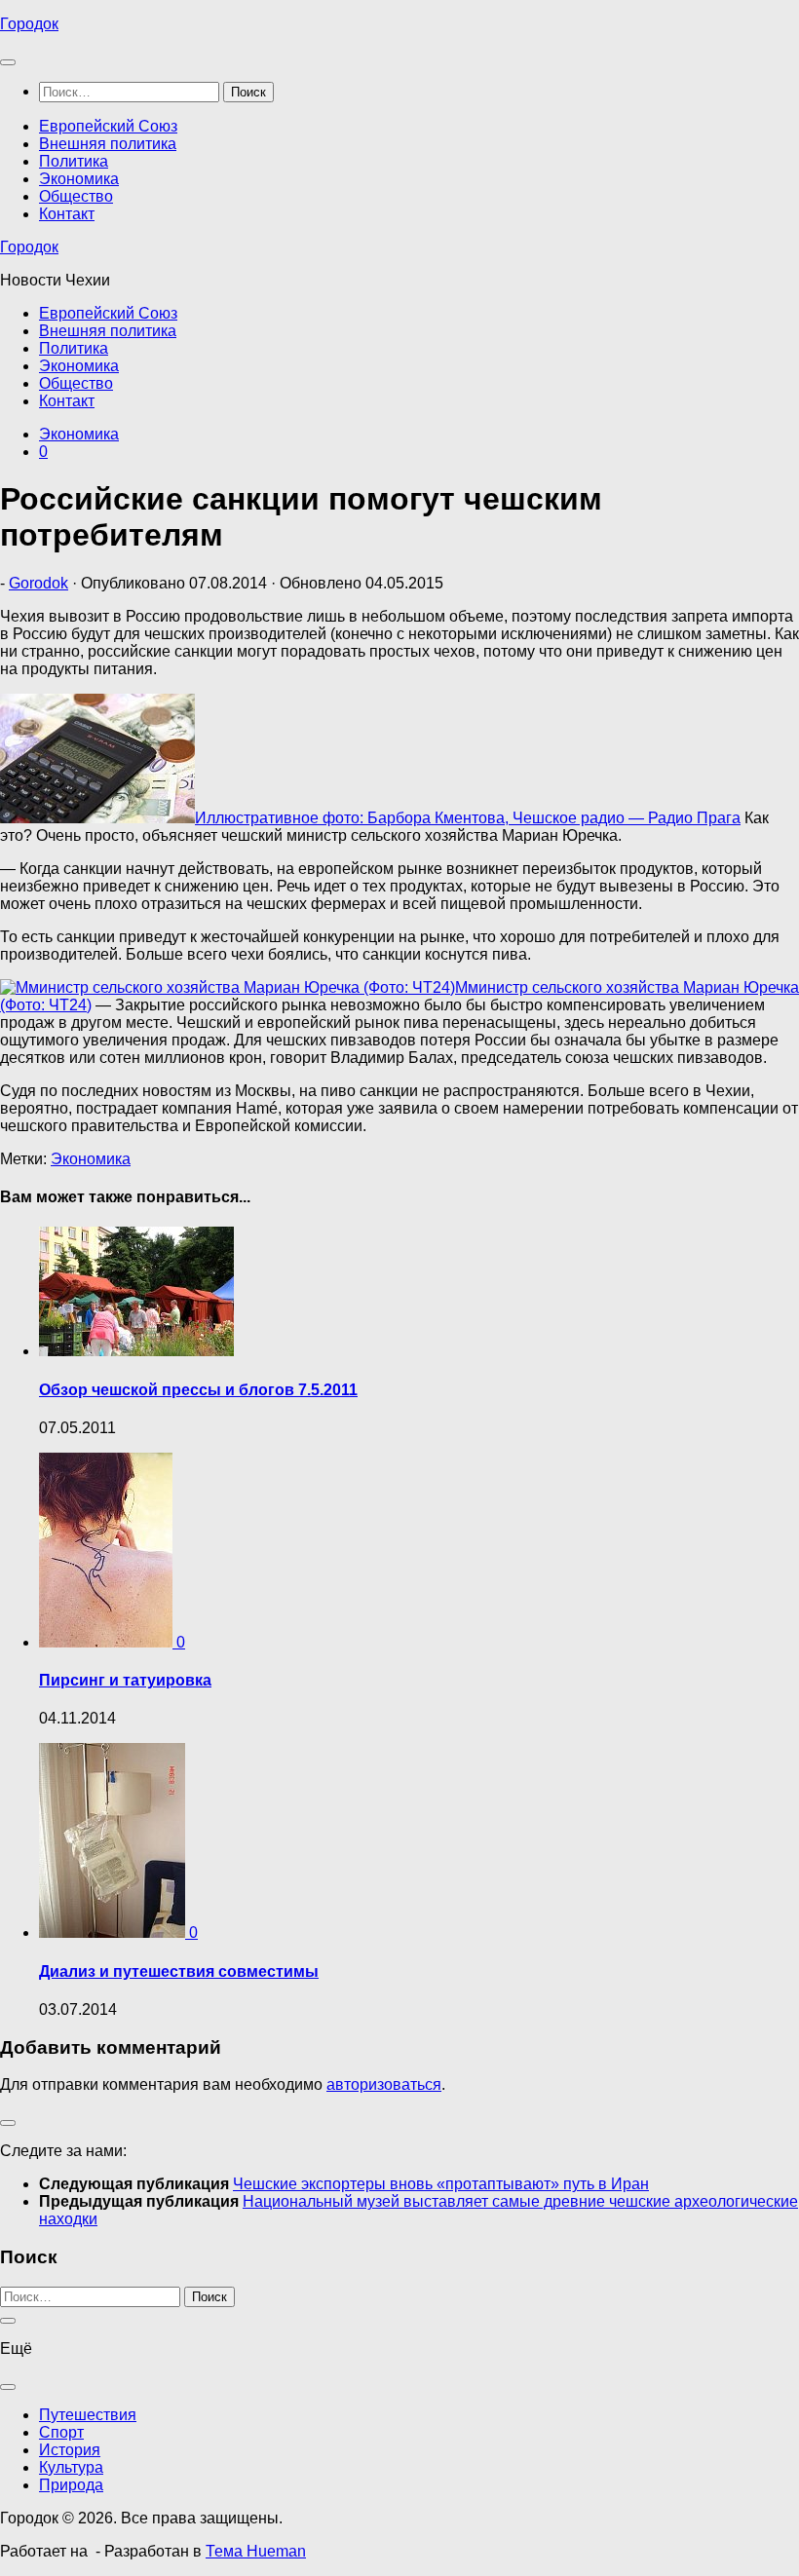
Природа (71, 2485)
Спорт (61, 2432)
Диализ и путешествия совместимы (179, 1971)
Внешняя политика (108, 144)
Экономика (79, 179)
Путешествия (88, 2415)
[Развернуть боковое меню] (8, 2123)
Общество (76, 196)
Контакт (67, 214)
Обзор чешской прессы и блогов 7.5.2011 (198, 1390)
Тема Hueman (256, 2551)
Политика (74, 161)
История (70, 2450)
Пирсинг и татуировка (125, 1680)
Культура (71, 2467)
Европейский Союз (108, 126)
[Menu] (8, 62)
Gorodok (38, 583)
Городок (29, 24)
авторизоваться (384, 2084)
